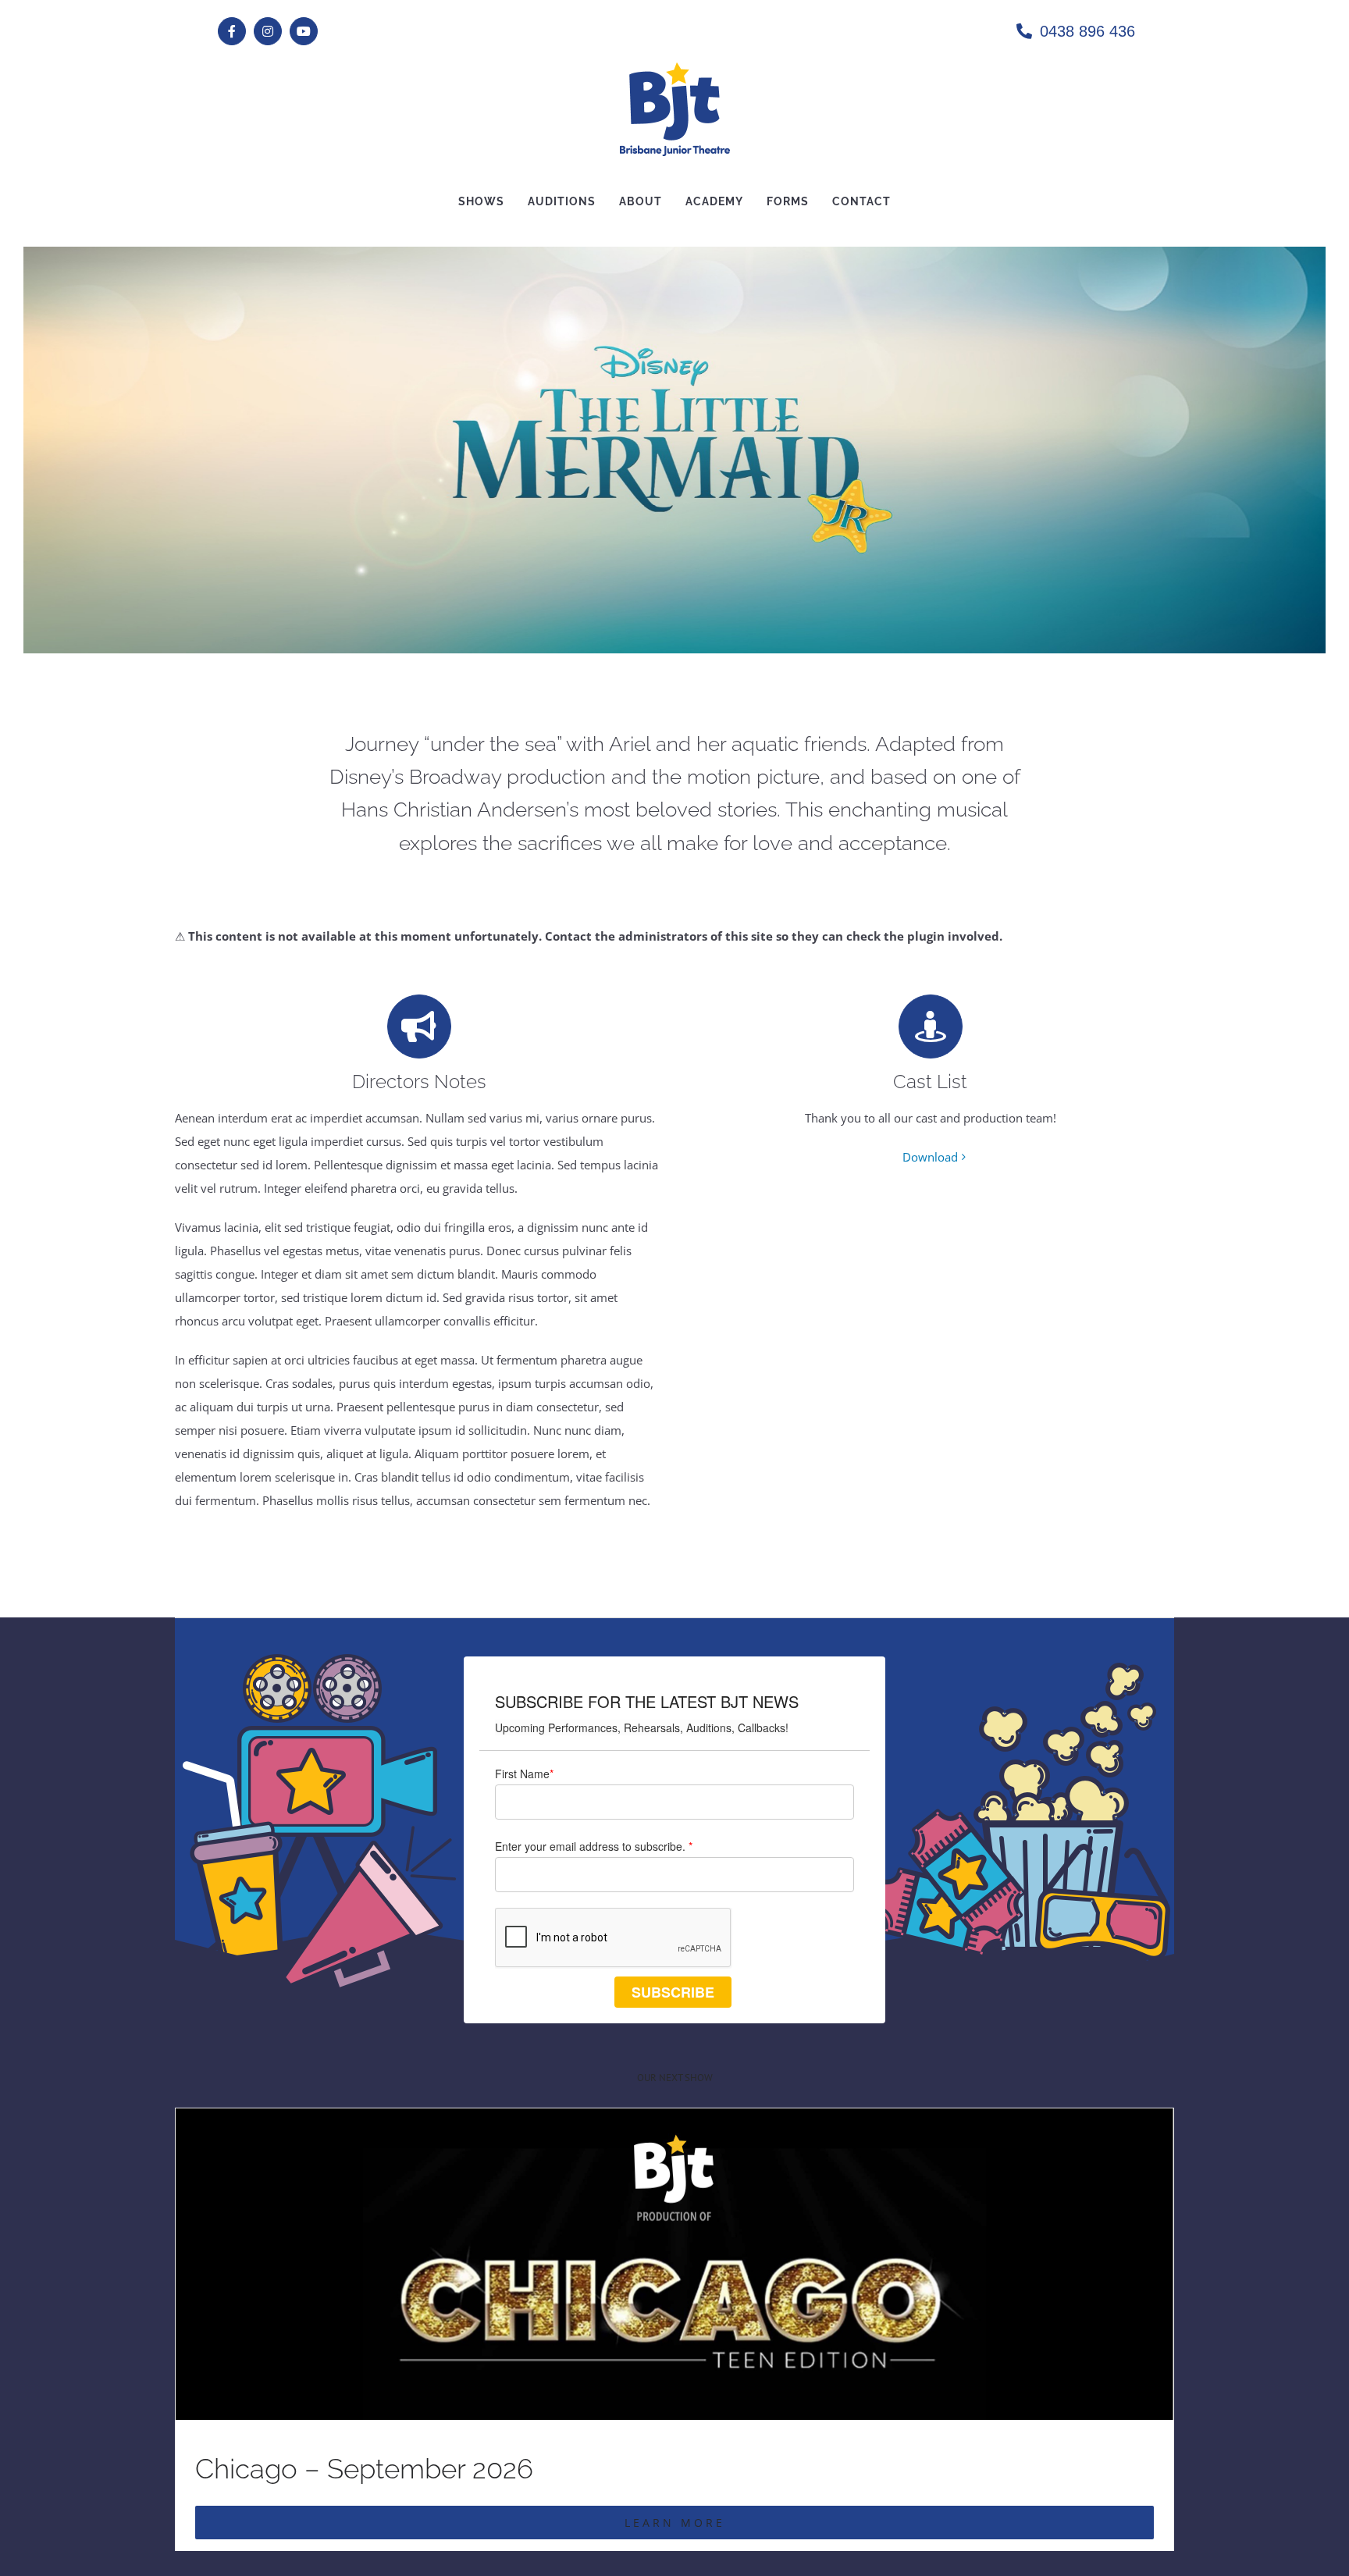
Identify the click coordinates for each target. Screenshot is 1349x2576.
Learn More (675, 2523)
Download (930, 1157)
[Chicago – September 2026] (674, 2120)
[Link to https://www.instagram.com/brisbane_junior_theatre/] (268, 31)
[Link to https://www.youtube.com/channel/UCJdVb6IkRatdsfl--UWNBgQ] (304, 31)
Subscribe (673, 1992)
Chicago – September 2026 (364, 2469)
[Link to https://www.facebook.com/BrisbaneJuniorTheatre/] (232, 31)
